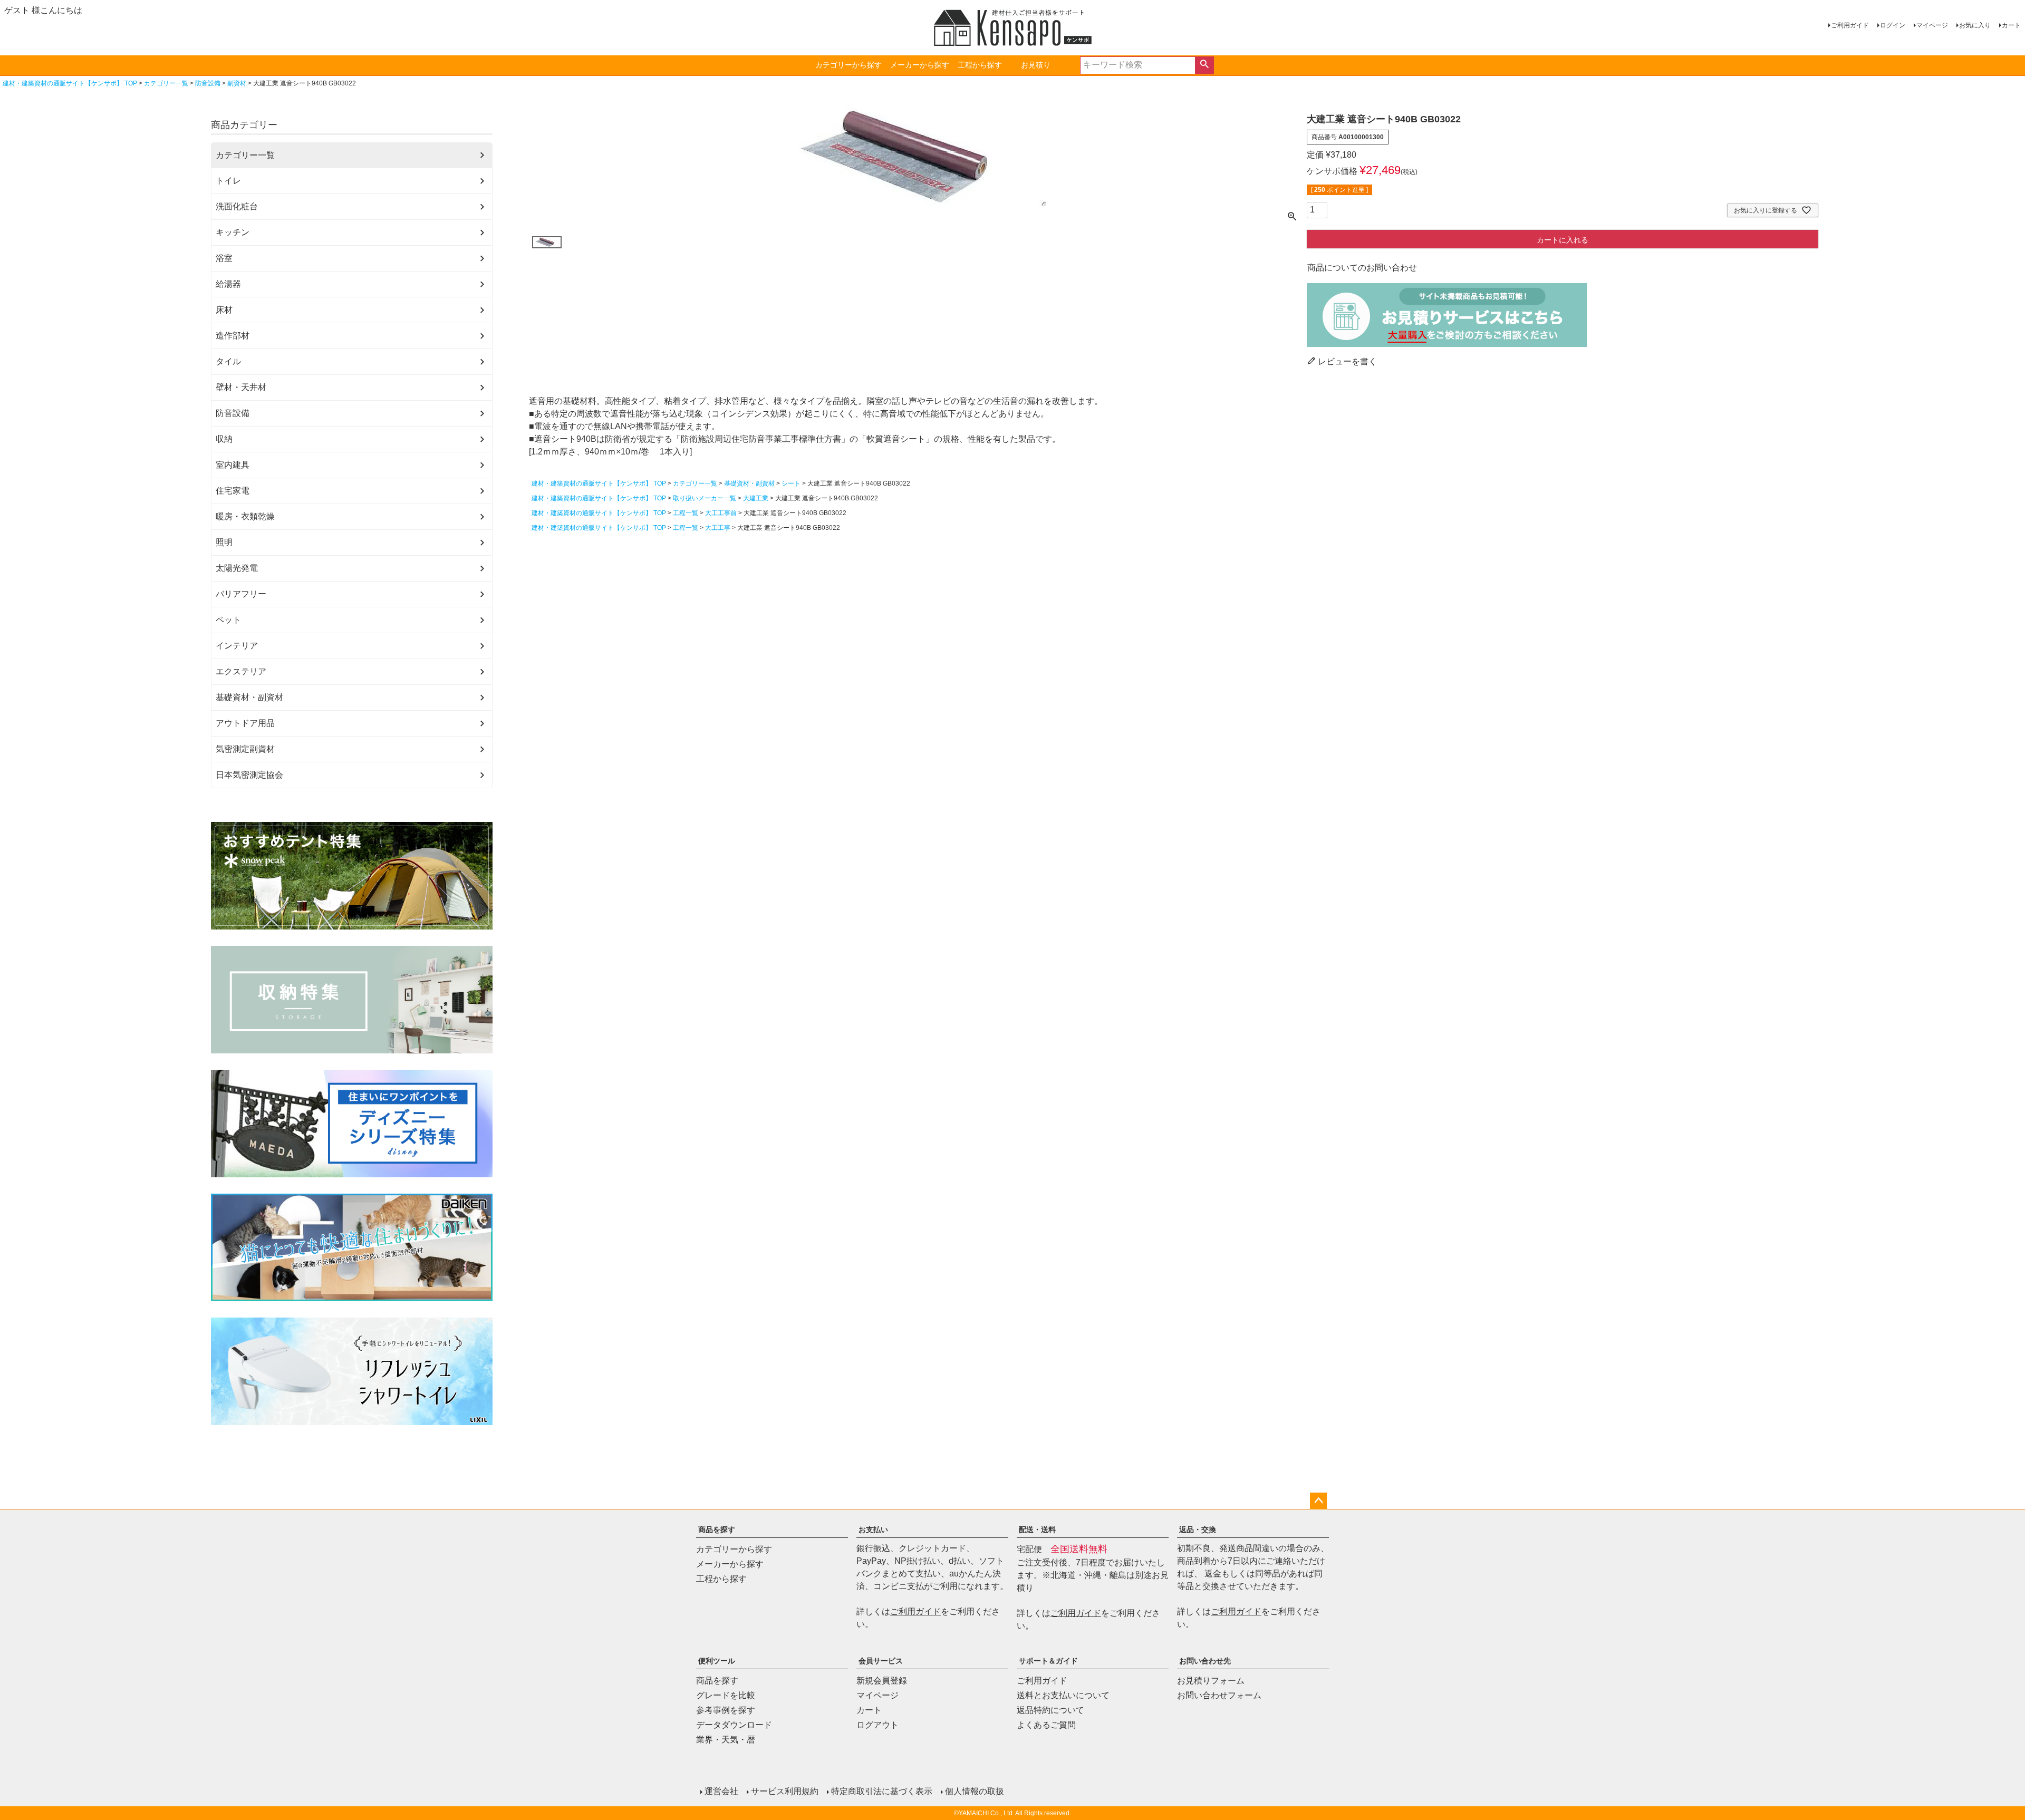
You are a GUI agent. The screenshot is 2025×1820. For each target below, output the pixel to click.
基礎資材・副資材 (249, 697)
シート (791, 483)
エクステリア (241, 671)
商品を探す (717, 1529)
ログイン (1893, 25)
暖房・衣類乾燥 (245, 516)
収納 (224, 439)
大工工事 (718, 528)
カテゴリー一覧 (166, 83)
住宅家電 (233, 491)
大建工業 (756, 498)
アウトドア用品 (245, 723)
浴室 (224, 258)
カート (2011, 25)
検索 (1204, 65)
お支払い (873, 1529)
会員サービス (881, 1661)
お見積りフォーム (1211, 1681)
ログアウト (877, 1725)
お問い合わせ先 (1205, 1661)
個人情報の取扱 (975, 1791)
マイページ (1932, 25)
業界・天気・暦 (726, 1740)
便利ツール (717, 1661)
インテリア (237, 646)
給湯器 (228, 284)
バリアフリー (241, 594)
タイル (228, 361)
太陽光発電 (237, 568)
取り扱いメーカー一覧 (705, 498)
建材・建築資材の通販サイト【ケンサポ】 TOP (70, 83)
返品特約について (1050, 1710)
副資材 (237, 83)
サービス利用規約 (785, 1791)
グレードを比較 (726, 1695)
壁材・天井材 (241, 387)
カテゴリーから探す (848, 65)
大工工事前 (721, 513)
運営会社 (721, 1791)
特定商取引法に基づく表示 (882, 1791)
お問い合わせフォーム (1219, 1695)
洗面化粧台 (237, 206)
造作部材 (233, 336)
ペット (228, 620)
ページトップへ (1318, 1501)
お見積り (1036, 65)
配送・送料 (1037, 1529)
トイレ (228, 181)
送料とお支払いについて (1063, 1695)
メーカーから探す (920, 65)
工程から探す (980, 65)
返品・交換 (1198, 1529)
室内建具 (233, 465)
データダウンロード (734, 1725)
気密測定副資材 (245, 749)
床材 (224, 310)
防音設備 (208, 83)
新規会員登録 (882, 1681)
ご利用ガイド (1850, 25)
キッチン (233, 232)
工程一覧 (686, 513)
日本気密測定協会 (249, 775)
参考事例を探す (726, 1710)
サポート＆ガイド (1048, 1661)
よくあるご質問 (1046, 1725)
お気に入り (1975, 25)
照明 (224, 542)
